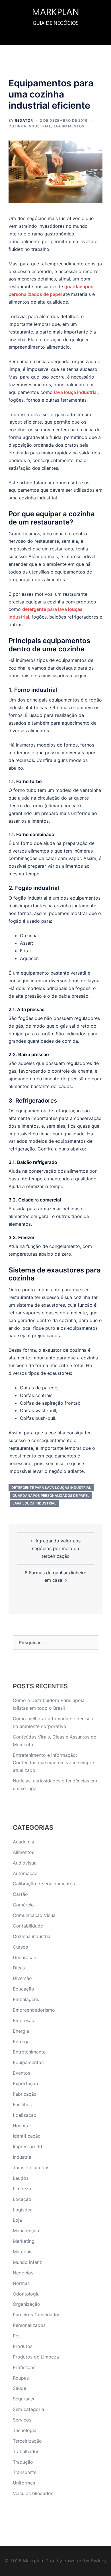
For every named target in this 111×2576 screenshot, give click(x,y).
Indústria (22, 2157)
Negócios (23, 2273)
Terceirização (27, 2441)
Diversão (22, 1978)
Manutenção (26, 2231)
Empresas (23, 2020)
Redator (24, 120)
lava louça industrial (76, 392)
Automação (25, 1873)
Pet (16, 2336)
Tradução (23, 2462)
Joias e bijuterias (31, 2168)
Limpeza (22, 2189)
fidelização (25, 2115)
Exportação (25, 2083)
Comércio (23, 1905)
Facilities (22, 2105)
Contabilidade (28, 1926)
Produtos (23, 2346)
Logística (23, 2210)
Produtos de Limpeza (36, 2357)
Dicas (19, 1968)
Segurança (24, 2399)
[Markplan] (55, 16)
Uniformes (24, 2483)
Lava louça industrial (34, 1503)
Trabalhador (26, 2451)
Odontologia (26, 2294)
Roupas (21, 2378)
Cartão (20, 1894)
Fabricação (25, 2094)
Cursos (20, 1947)
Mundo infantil (28, 2262)
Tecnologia (25, 2430)
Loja (17, 2220)
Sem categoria (28, 2409)
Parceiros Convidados (37, 2315)
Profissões (24, 2367)
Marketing (24, 2241)
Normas (21, 2283)
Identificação (27, 2136)
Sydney (99, 2561)
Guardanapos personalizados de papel (51, 1496)
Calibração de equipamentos (44, 1884)
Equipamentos (69, 126)
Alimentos (23, 1852)
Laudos (21, 2178)
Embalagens (26, 1999)
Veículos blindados (33, 2493)
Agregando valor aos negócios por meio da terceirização (56, 1548)
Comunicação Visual (35, 1915)
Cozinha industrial (30, 126)
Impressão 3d (27, 2146)
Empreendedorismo (34, 2010)
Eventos (21, 2073)
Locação (22, 2199)
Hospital (22, 2126)
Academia (23, 1842)
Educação (23, 1989)
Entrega (21, 2042)
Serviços (22, 2420)
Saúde (19, 2388)
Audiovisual (25, 1863)
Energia (21, 2031)
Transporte (25, 2472)
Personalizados (29, 2325)
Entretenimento (29, 2052)
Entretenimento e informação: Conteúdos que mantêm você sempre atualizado (53, 1763)
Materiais (23, 2252)
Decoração (25, 1957)
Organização (26, 2304)
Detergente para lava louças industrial (51, 1488)
